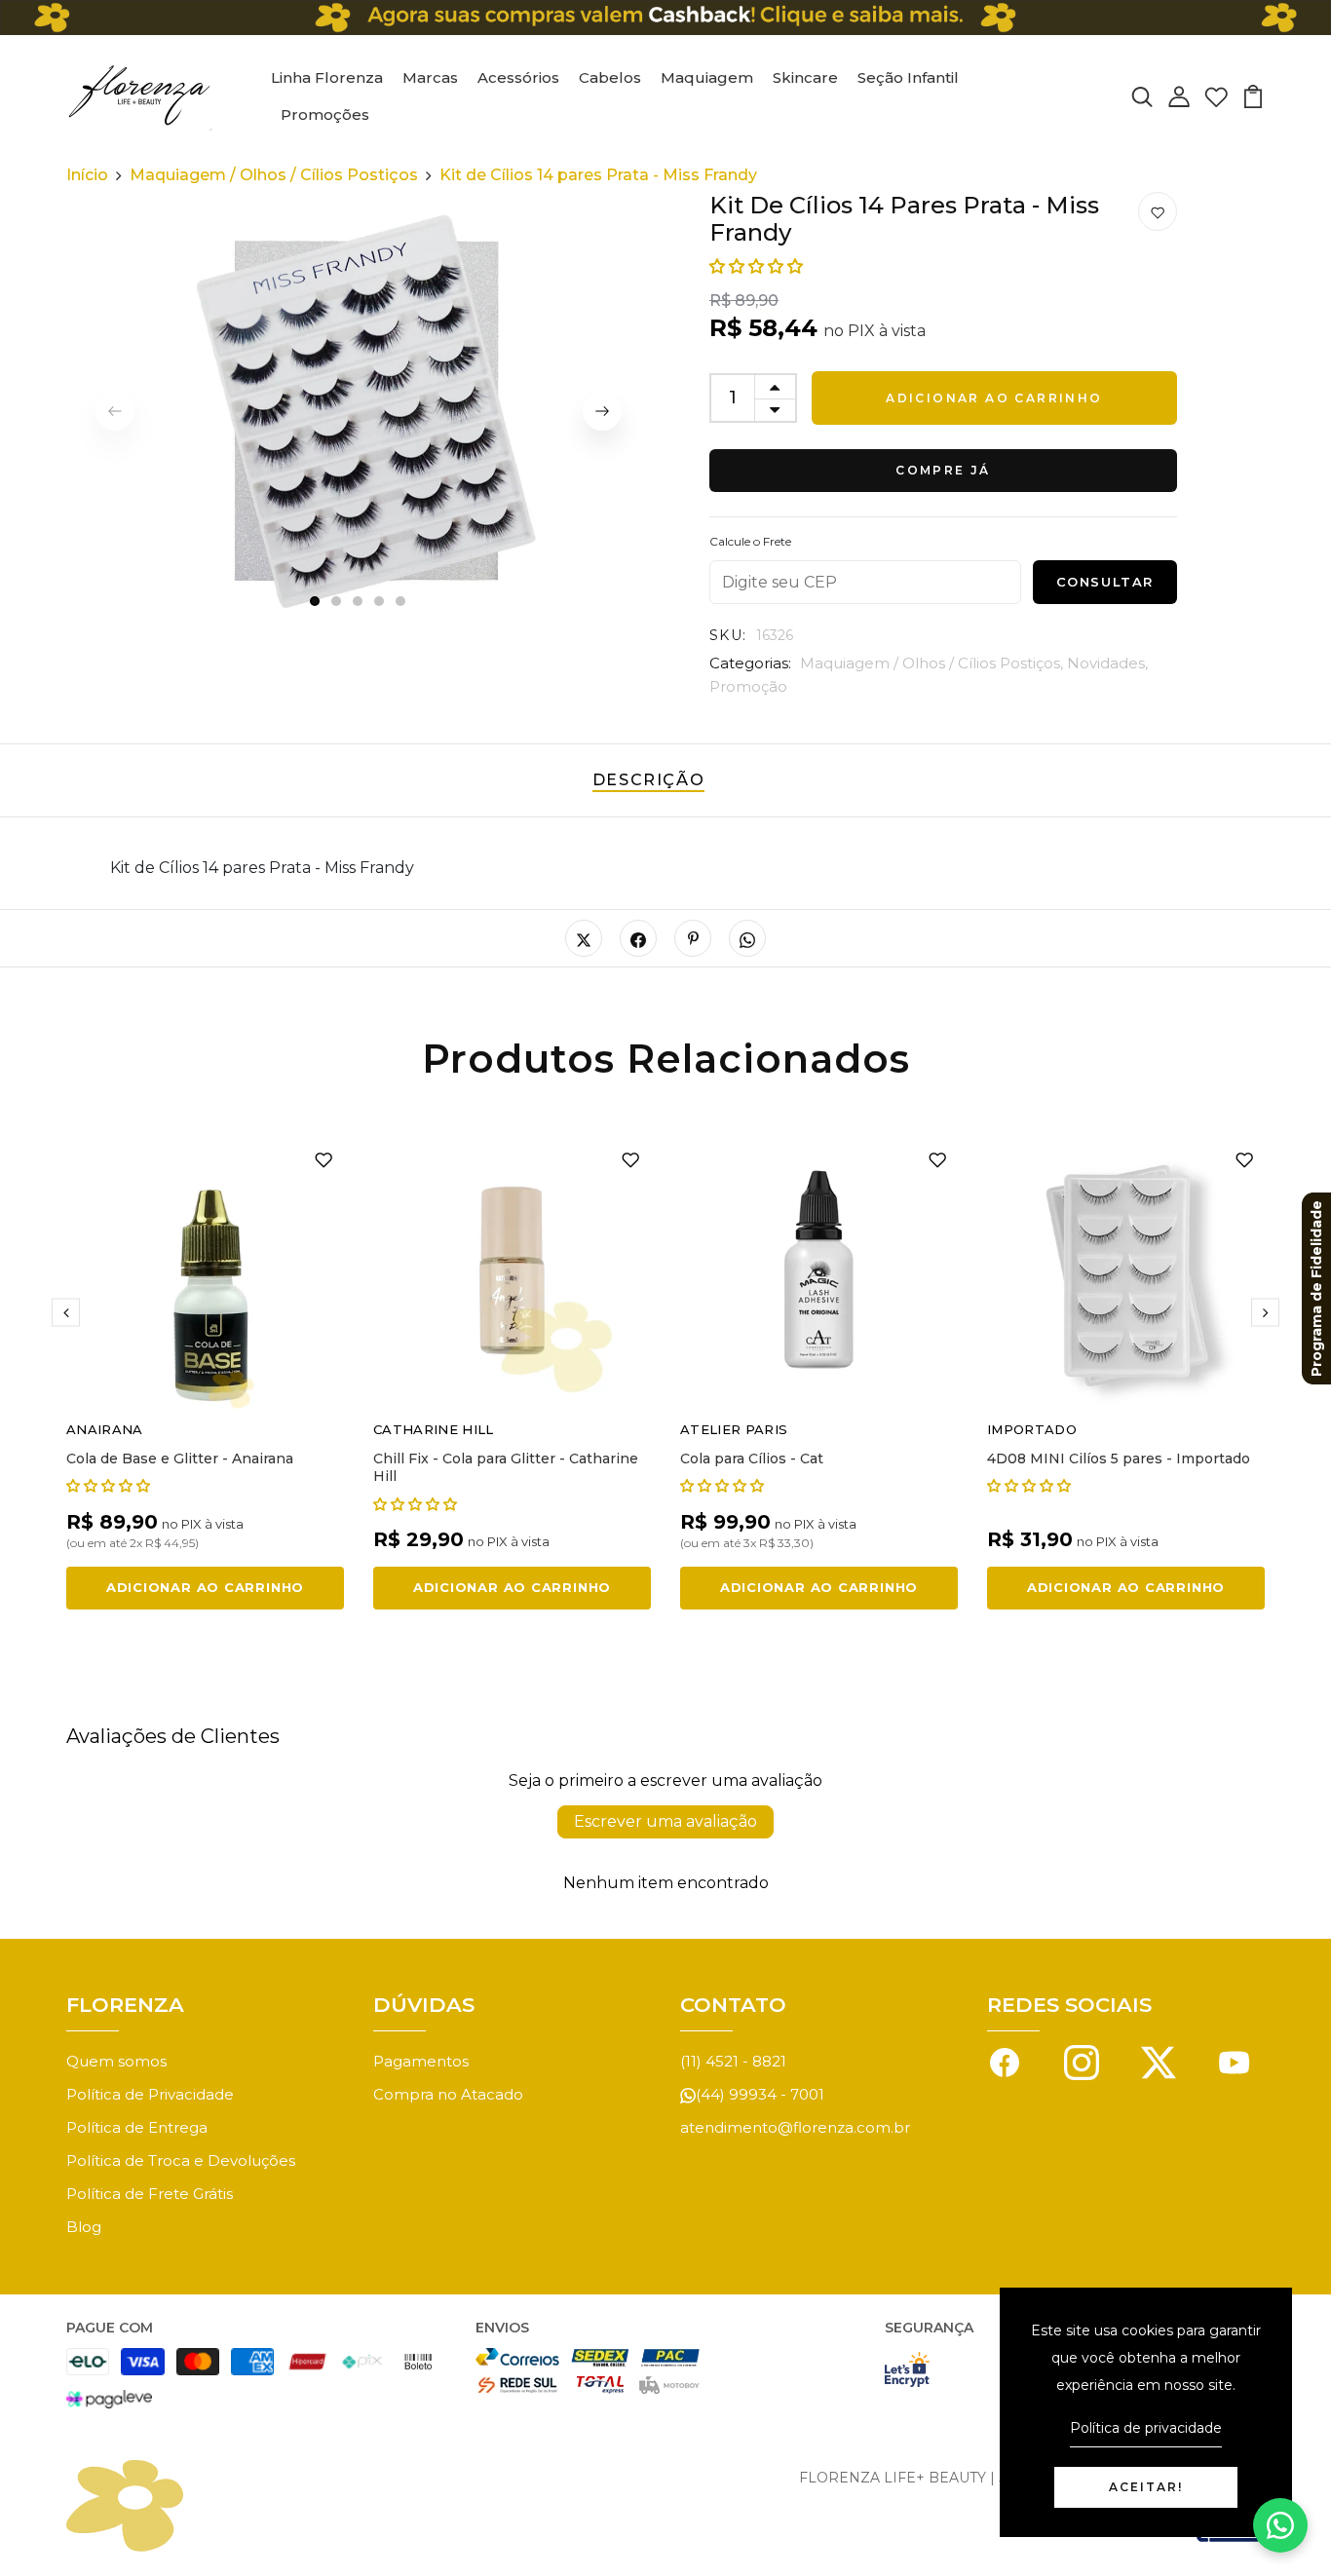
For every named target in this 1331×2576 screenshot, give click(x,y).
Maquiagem (707, 77)
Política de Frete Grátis (150, 2194)
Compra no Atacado (448, 2094)
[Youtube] (1235, 2061)
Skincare (805, 77)
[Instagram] (1082, 2061)
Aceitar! (1146, 2487)
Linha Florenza (327, 77)
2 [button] (337, 602)
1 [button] (315, 602)
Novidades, (1107, 663)
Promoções (325, 114)
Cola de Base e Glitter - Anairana (180, 1458)
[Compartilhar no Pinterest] (693, 938)
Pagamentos (421, 2061)
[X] (1159, 2061)
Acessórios (518, 77)
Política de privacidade (1146, 2428)
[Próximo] (602, 411)
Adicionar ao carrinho (994, 398)
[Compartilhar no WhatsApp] (747, 938)
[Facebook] (1005, 2061)
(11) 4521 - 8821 (733, 2061)
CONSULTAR (1105, 582)
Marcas (430, 77)
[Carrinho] (1253, 96)
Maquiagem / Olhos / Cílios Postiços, (933, 663)
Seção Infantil (908, 77)
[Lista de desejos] (1216, 96)
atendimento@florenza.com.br (795, 2127)
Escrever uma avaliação (665, 1821)
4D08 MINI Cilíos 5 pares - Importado (1119, 1458)
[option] (359, 411)
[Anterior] (66, 1313)
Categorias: (750, 663)
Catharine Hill (434, 1429)
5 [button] (401, 602)
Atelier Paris (734, 1429)
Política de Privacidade (150, 2094)
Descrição (648, 780)
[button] (756, 266)
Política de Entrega (137, 2127)
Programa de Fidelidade (1316, 1288)
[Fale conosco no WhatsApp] (1280, 2525)
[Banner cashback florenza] (665, 18)
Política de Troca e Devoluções (181, 2160)
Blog (84, 2227)
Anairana (105, 1429)
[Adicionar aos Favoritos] (1158, 212)
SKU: (728, 635)
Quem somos (116, 2061)
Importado (1032, 1429)
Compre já (943, 470)
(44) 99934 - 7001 (760, 2094)
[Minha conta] (1179, 96)
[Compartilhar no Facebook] (638, 938)
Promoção (748, 686)
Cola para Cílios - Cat (752, 1458)
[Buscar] (1142, 96)
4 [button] (380, 602)
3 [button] (359, 602)
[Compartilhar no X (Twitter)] (584, 938)
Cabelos (610, 77)
